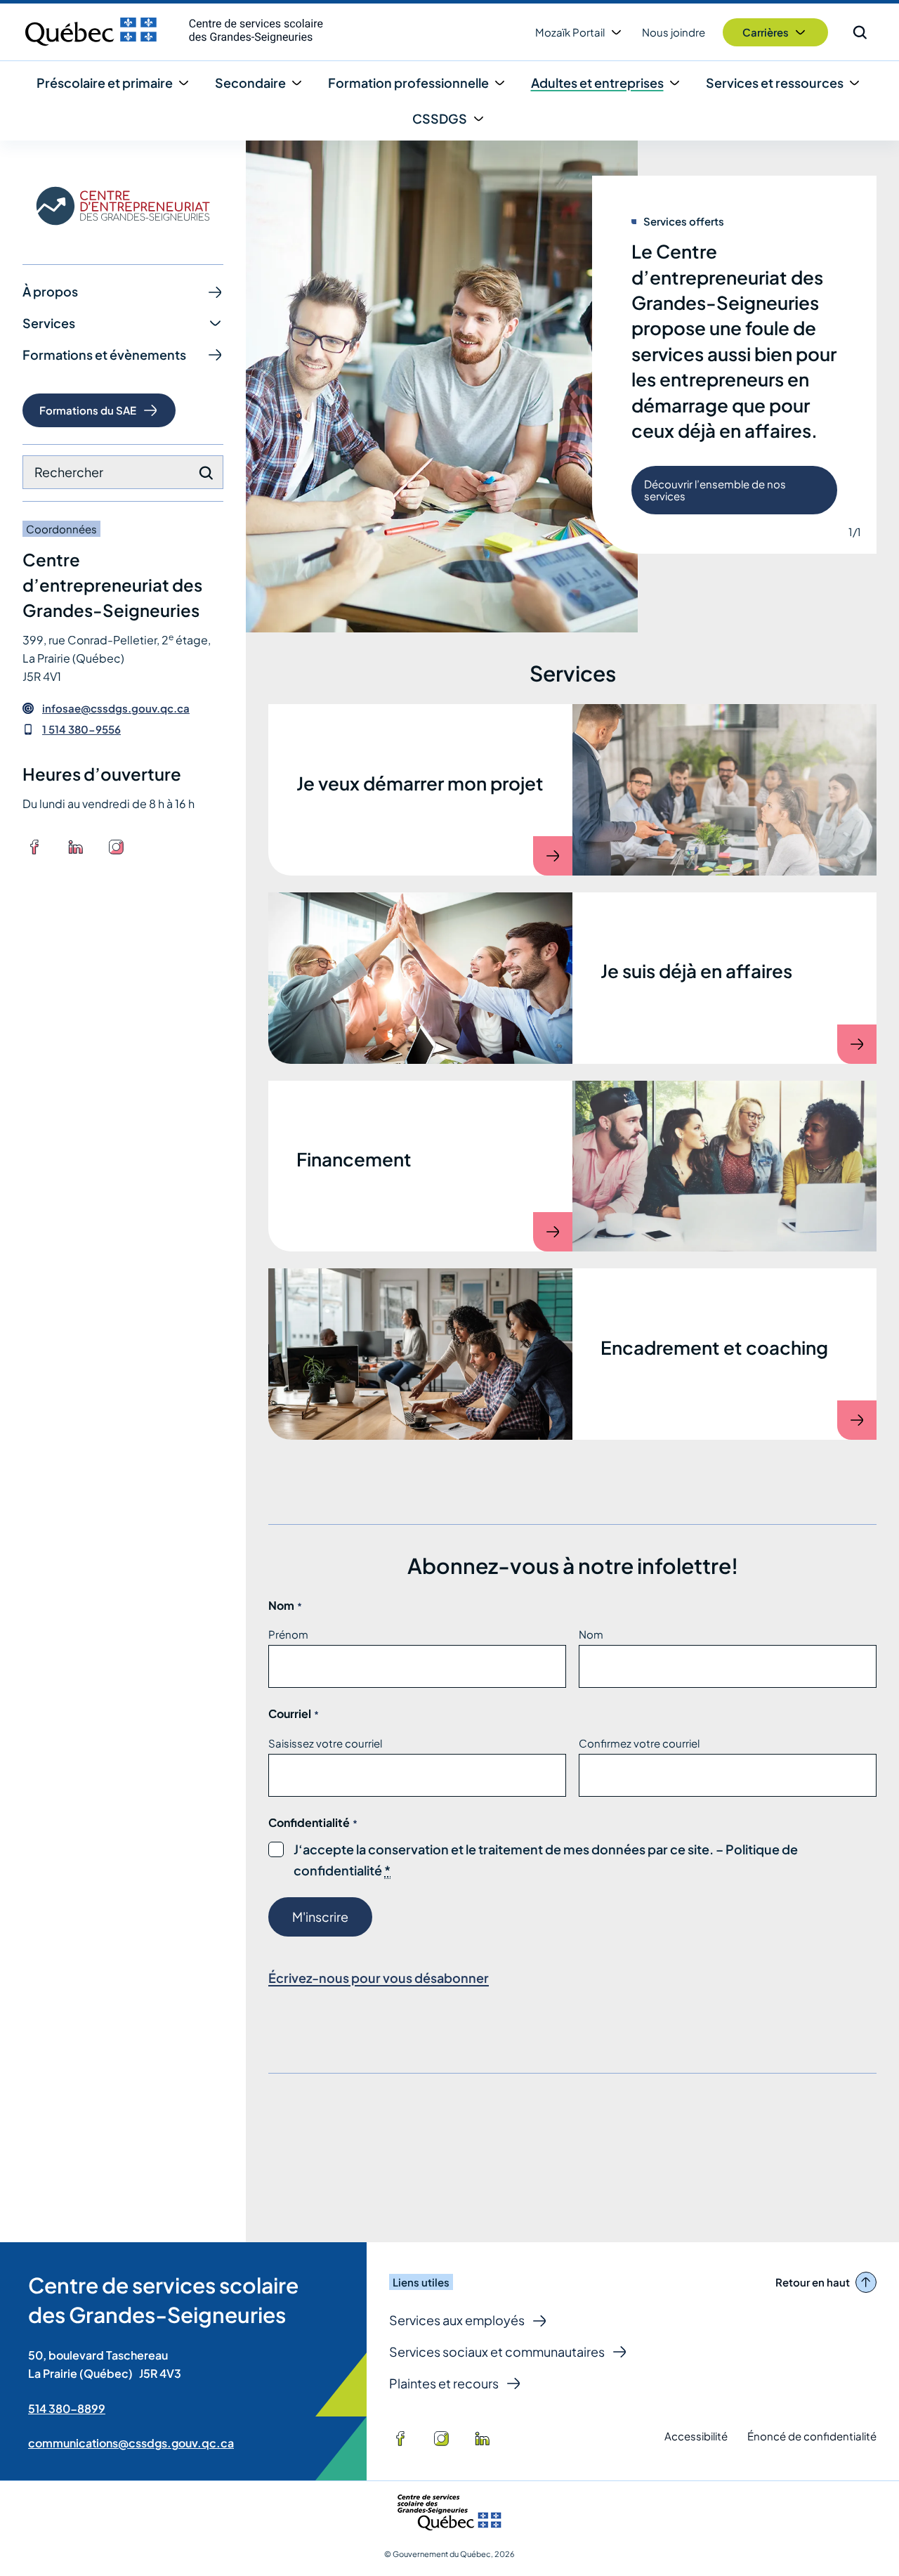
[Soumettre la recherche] (206, 473)
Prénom (288, 1634)
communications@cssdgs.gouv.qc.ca (131, 2443)
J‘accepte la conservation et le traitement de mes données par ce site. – (546, 1861)
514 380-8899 (67, 2408)
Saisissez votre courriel (325, 1743)
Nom (591, 1634)
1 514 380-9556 (81, 729)
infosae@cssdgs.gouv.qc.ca (116, 708)
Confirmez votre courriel (639, 1743)
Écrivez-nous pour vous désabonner (379, 1978)
